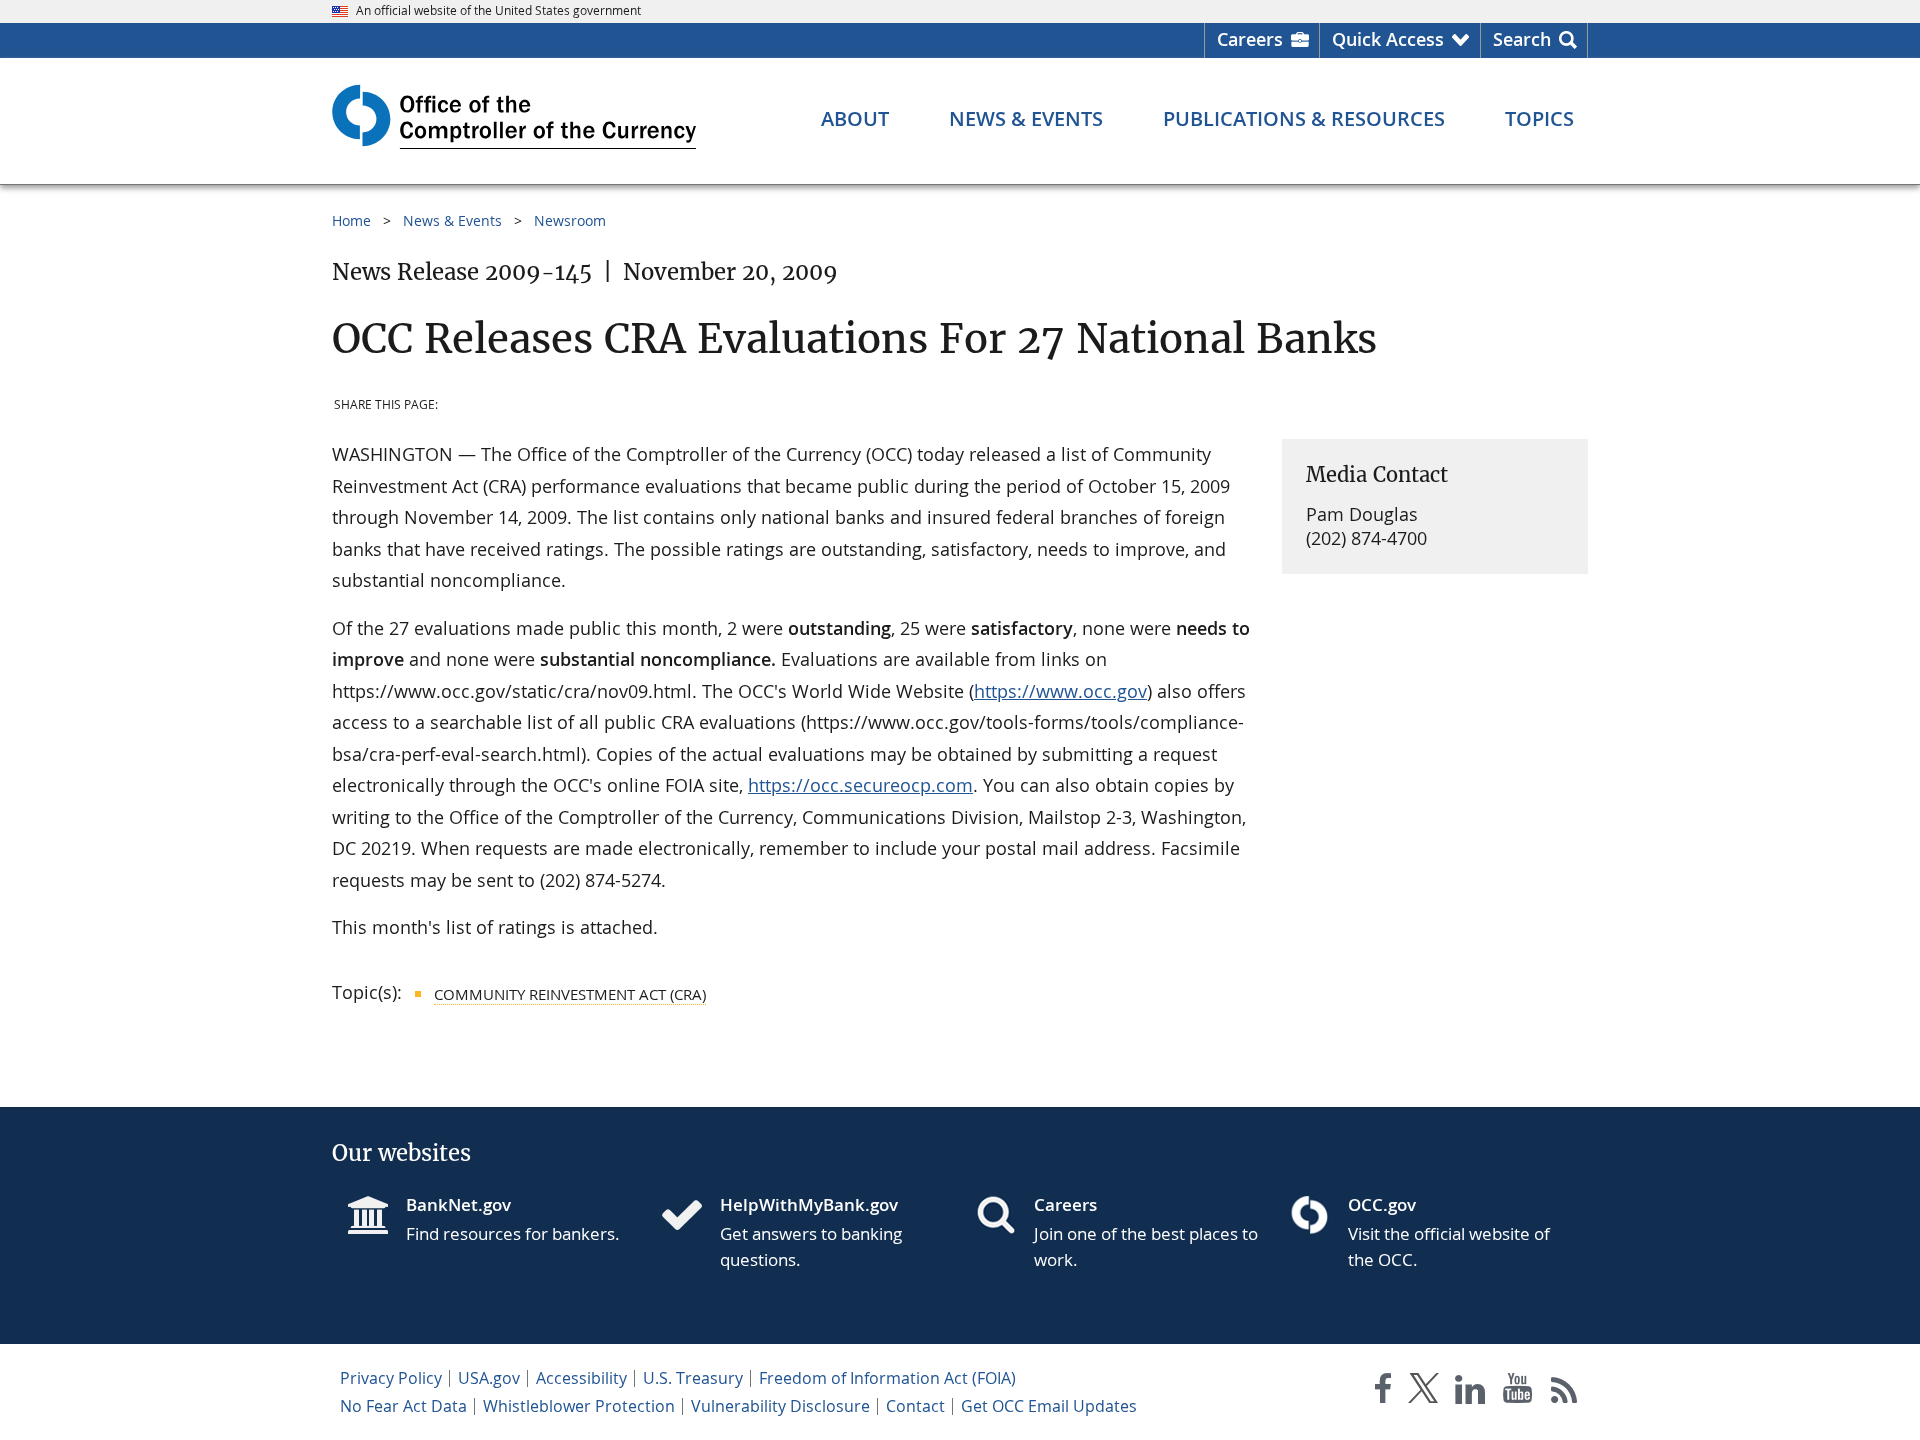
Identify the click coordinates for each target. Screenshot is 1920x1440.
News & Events (452, 220)
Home (351, 220)
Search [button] (1522, 39)
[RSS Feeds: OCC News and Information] (1564, 1392)
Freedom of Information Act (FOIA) (887, 1378)
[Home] (690, 1217)
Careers (1250, 39)
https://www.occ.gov (1060, 691)
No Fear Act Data (403, 1406)
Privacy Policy (391, 1378)
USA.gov (489, 1378)
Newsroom (570, 220)
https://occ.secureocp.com (860, 785)
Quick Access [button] (1388, 39)
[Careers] (1004, 1217)
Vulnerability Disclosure (780, 1406)
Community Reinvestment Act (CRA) (570, 994)
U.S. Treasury (693, 1378)
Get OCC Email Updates (1049, 1406)
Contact (915, 1406)
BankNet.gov (458, 1204)
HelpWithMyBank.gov (809, 1204)
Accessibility (581, 1378)
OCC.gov (1382, 1204)
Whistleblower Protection (579, 1406)
